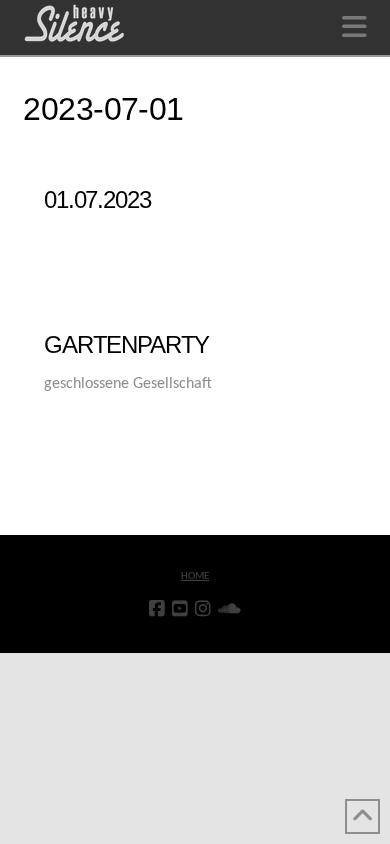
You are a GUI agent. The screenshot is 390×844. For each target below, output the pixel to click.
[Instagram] (203, 609)
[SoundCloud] (229, 609)
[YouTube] (180, 609)
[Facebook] (157, 609)
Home (195, 576)
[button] (354, 28)
